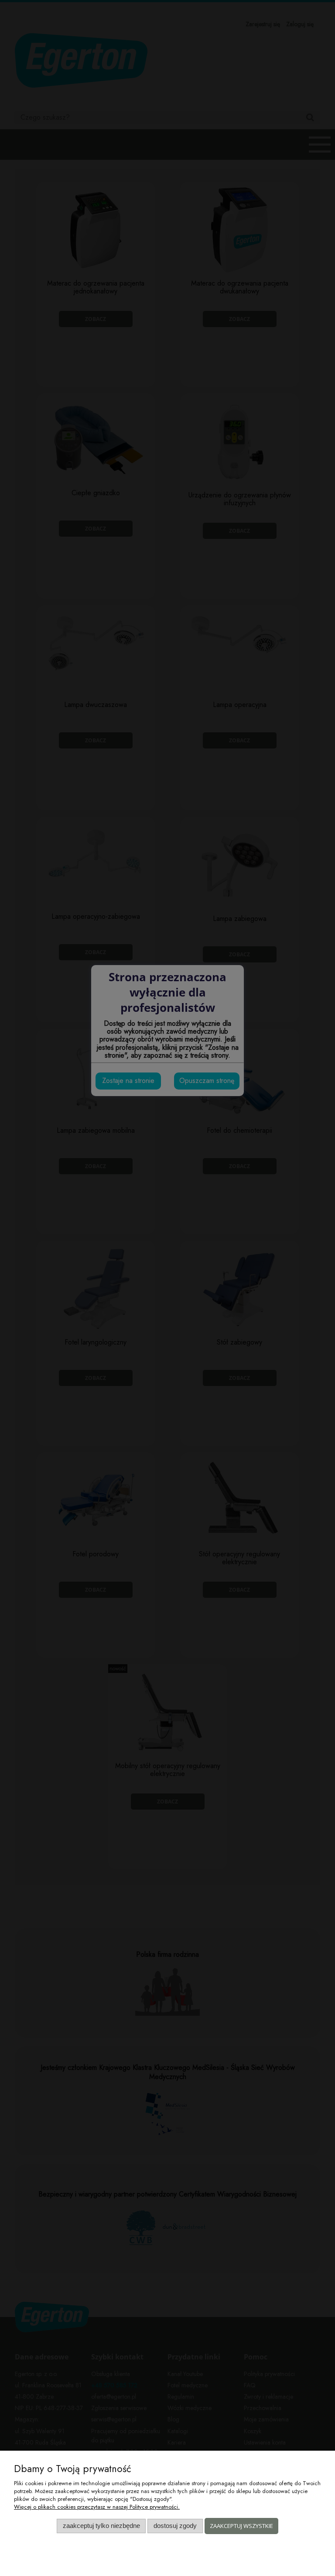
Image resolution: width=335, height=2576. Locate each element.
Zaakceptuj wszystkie (241, 2526)
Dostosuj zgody (175, 2526)
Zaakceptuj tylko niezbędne (101, 2526)
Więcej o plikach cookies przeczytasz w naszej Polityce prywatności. (97, 2507)
